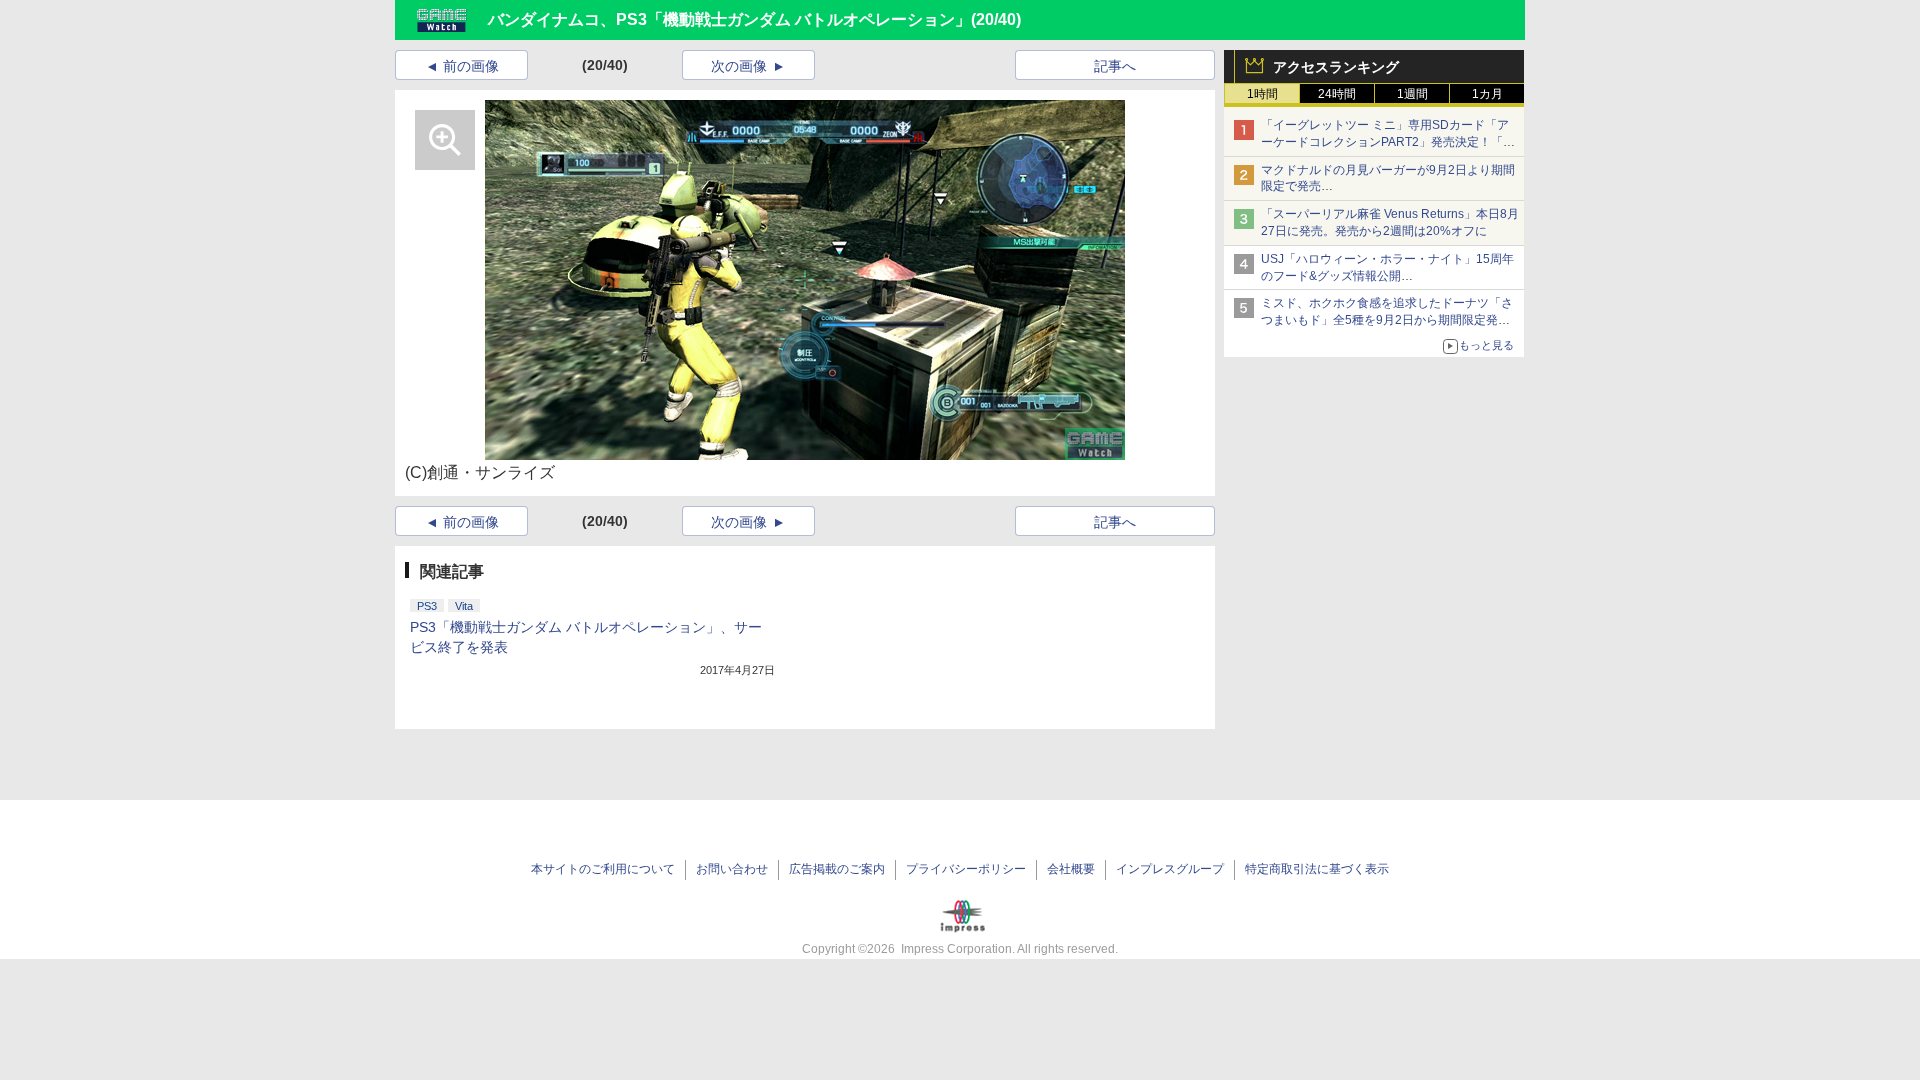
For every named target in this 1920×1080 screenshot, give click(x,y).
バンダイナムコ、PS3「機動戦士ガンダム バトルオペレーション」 (729, 19)
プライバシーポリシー (966, 869)
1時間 (1262, 94)
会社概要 (1071, 869)
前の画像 (471, 66)
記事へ (1115, 66)
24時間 (1337, 94)
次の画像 (739, 66)
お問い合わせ (732, 869)
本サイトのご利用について (603, 869)
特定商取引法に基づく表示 (1317, 869)
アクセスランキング (1336, 67)
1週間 (1412, 94)
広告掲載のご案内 (837, 869)
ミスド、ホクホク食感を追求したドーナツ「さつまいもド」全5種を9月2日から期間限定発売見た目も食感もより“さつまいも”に (1387, 320)
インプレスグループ (1170, 869)
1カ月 (1487, 94)
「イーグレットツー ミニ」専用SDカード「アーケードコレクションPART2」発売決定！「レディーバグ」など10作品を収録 (1388, 142)
